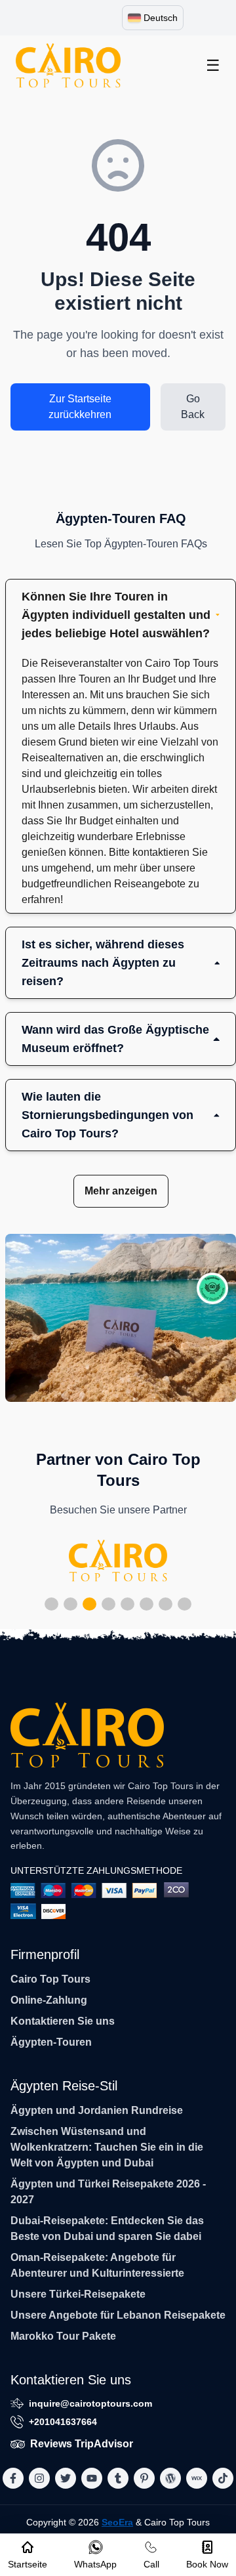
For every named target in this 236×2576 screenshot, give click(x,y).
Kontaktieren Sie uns (63, 2021)
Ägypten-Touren (51, 2042)
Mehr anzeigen (121, 1191)
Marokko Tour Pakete (63, 2336)
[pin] (144, 2478)
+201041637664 (63, 2422)
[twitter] (66, 2478)
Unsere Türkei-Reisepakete (78, 2294)
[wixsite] (197, 2478)
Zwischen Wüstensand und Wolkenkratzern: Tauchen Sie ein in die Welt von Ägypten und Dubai (107, 2147)
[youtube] (92, 2478)
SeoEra (117, 2522)
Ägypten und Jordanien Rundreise (97, 2110)
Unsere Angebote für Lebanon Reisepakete (118, 2315)
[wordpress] (170, 2478)
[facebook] (13, 2478)
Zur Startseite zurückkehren (80, 407)
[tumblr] (118, 2478)
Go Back (193, 407)
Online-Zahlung (49, 2000)
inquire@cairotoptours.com (90, 2403)
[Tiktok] (223, 2478)
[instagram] (39, 2478)
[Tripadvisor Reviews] (212, 1288)
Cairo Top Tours (50, 1979)
